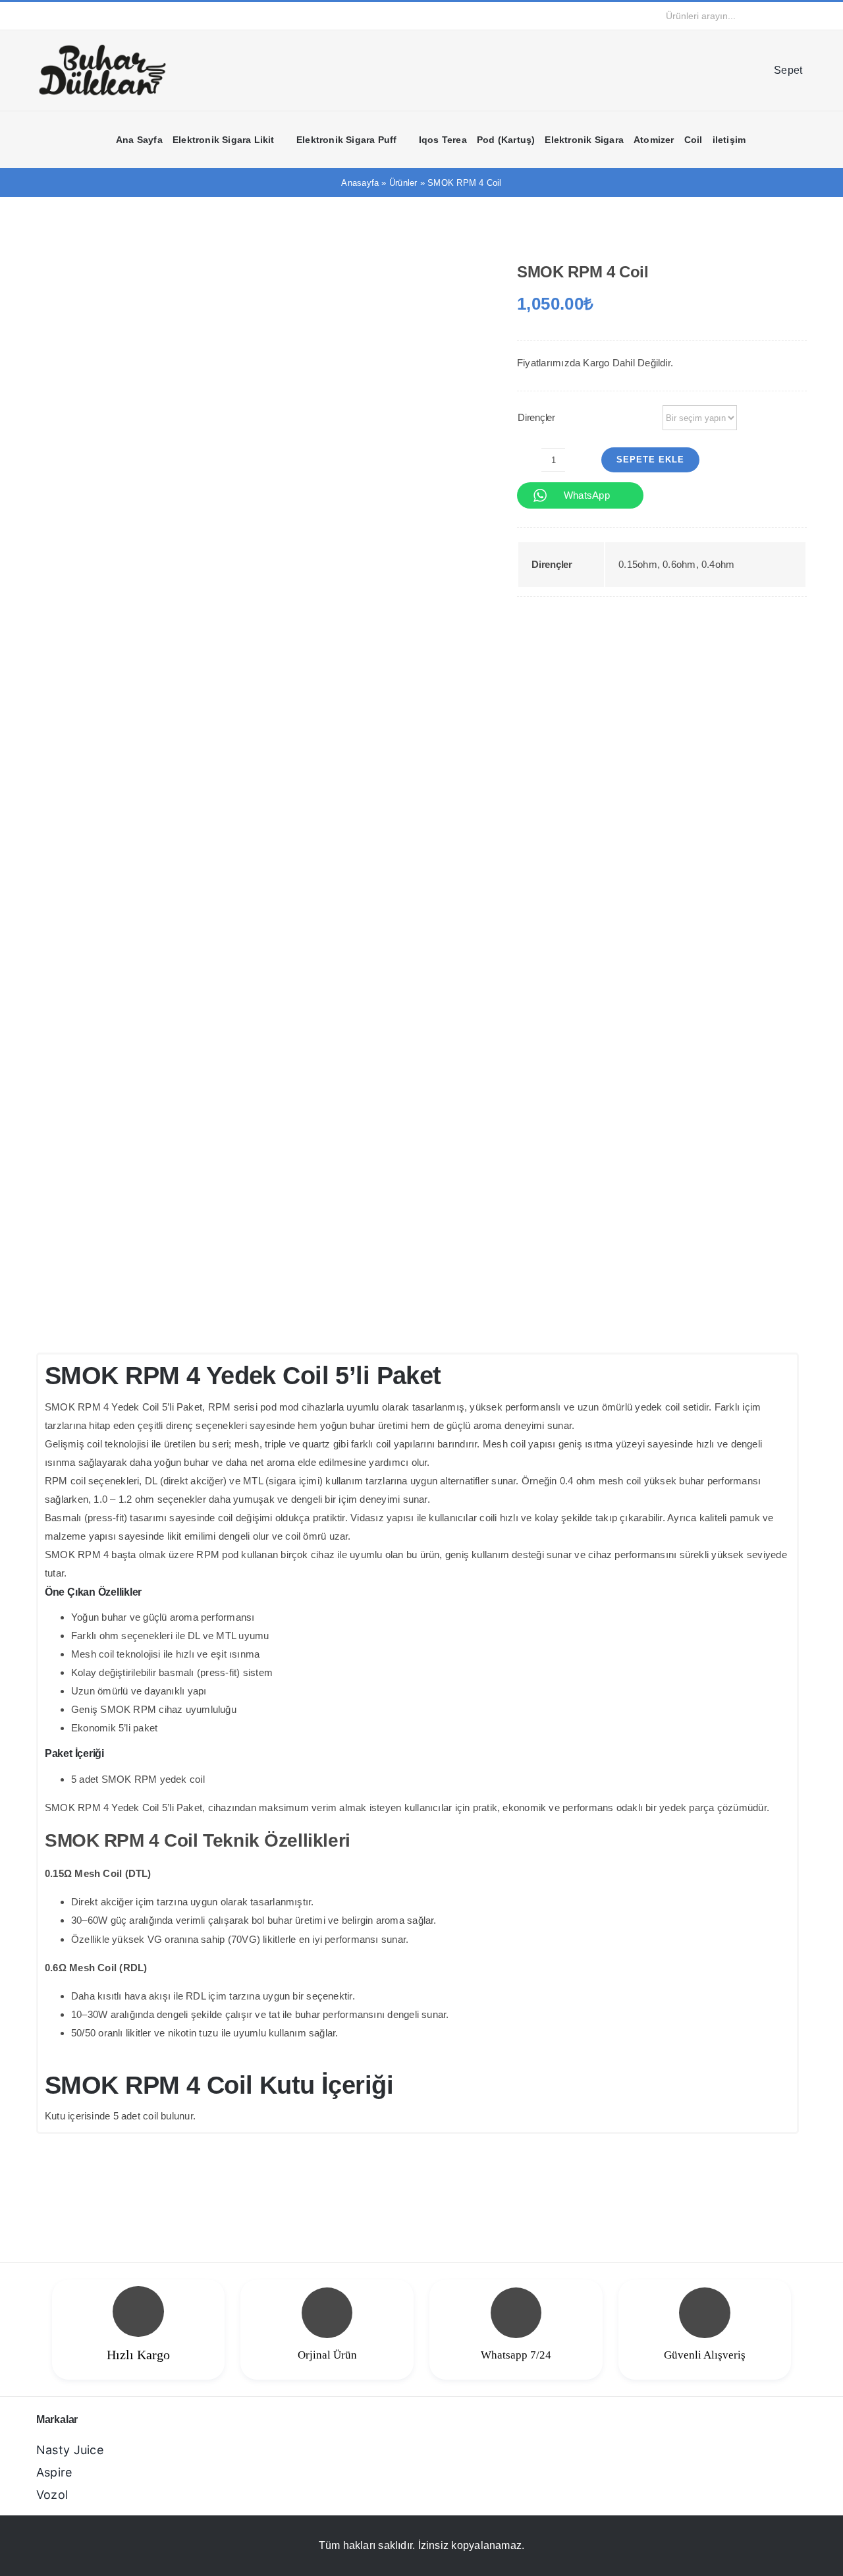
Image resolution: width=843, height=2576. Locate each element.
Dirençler (536, 417)
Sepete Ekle (650, 460)
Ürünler (403, 183)
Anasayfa (360, 183)
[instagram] (61, 16)
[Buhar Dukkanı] (102, 48)
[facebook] (40, 16)
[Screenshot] (258, 779)
